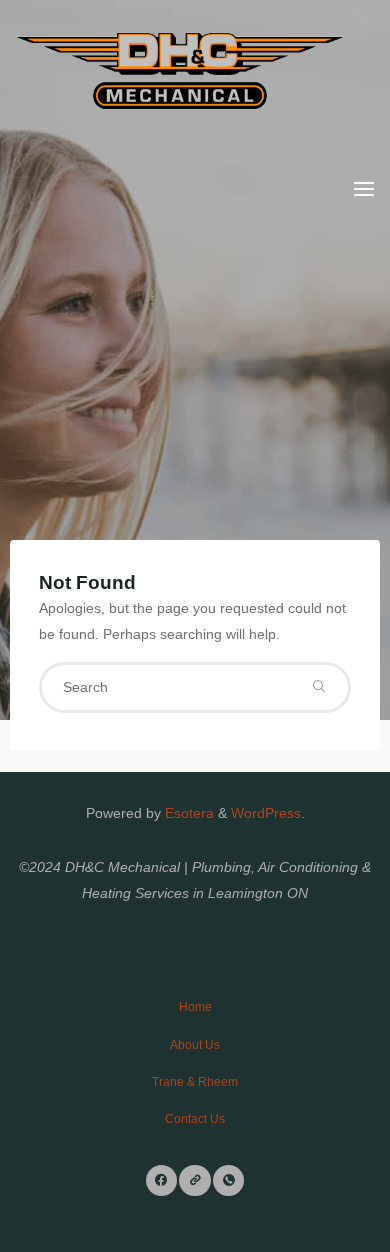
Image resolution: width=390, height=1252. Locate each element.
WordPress (266, 813)
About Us (195, 1045)
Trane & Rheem (195, 1082)
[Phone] (228, 1180)
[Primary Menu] (364, 190)
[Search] (319, 687)
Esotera (187, 813)
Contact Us (195, 1119)
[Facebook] (161, 1180)
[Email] (194, 1180)
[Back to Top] (195, 998)
